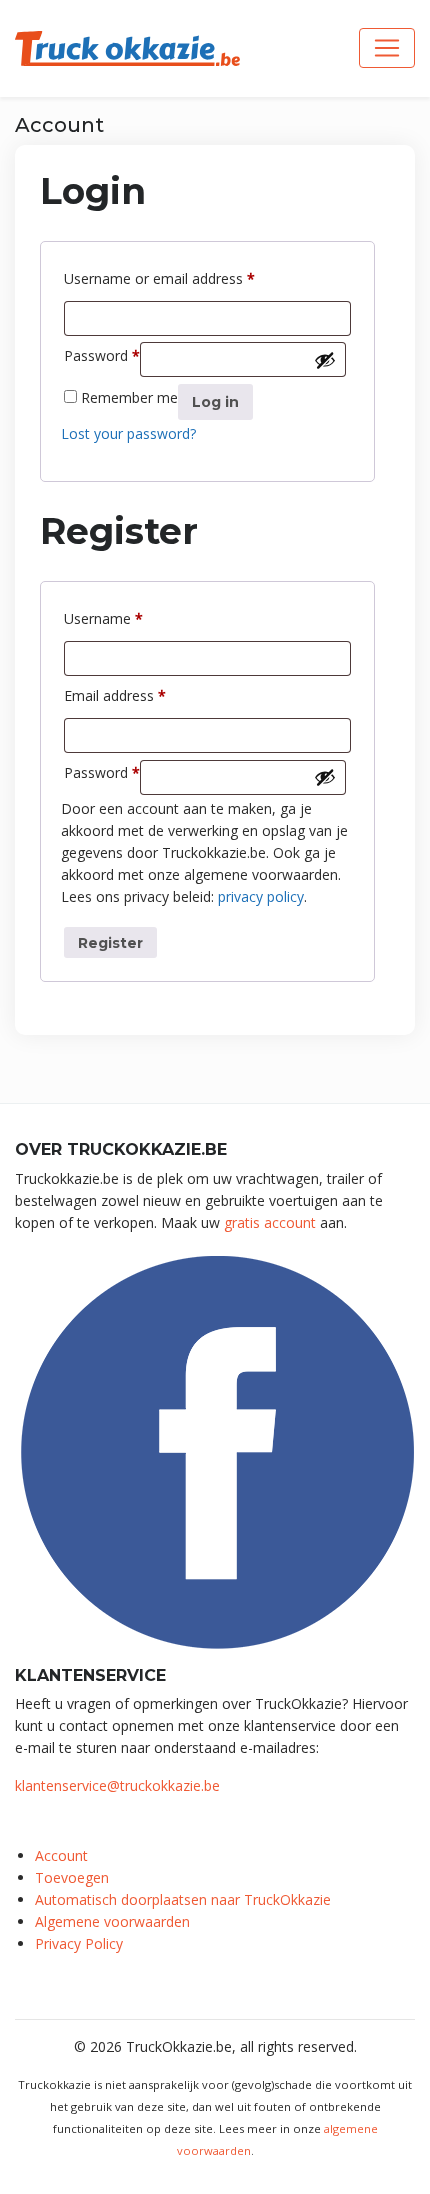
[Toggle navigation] (387, 48)
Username (103, 618)
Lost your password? (128, 433)
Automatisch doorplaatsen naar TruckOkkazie (183, 1899)
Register (110, 943)
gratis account (270, 1222)
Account (61, 1855)
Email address (115, 695)
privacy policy (261, 896)
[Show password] (325, 360)
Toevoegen (72, 1877)
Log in (215, 402)
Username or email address (159, 278)
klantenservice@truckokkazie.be (117, 1785)
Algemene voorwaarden (112, 1921)
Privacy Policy (79, 1943)
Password (102, 355)
